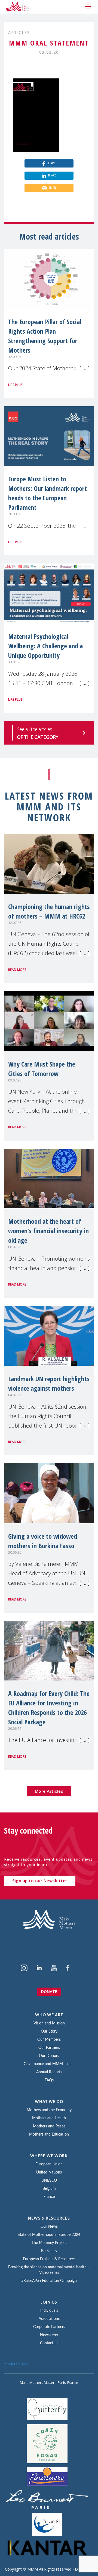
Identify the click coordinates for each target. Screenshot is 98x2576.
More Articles (49, 1791)
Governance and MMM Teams (49, 2064)
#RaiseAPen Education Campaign (49, 2281)
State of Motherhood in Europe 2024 (49, 2235)
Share (51, 163)
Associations (49, 2319)
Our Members (49, 2040)
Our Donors (49, 2056)
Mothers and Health (49, 2118)
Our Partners (49, 2048)
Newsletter (49, 2335)
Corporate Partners (49, 2327)
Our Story (49, 2031)
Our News (49, 2227)
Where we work (49, 2156)
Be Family (49, 2251)
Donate (49, 1991)
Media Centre (16, 2363)
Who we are (49, 2015)
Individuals (49, 2311)
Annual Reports (49, 2072)
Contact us (49, 2343)
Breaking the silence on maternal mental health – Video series (49, 2270)
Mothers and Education (49, 2134)
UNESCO (49, 2181)
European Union (49, 2164)
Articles (19, 32)
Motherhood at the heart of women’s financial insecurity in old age (48, 1231)
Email (52, 188)
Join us (49, 2303)
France (49, 2197)
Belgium (49, 2189)
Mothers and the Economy (49, 2110)
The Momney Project (49, 2243)
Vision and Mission (49, 2023)
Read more (17, 970)
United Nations (49, 2172)
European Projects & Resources (49, 2259)
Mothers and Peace (49, 2126)
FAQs (49, 2080)
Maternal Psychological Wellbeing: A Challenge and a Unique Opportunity (45, 646)
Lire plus (15, 385)
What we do (49, 2102)
